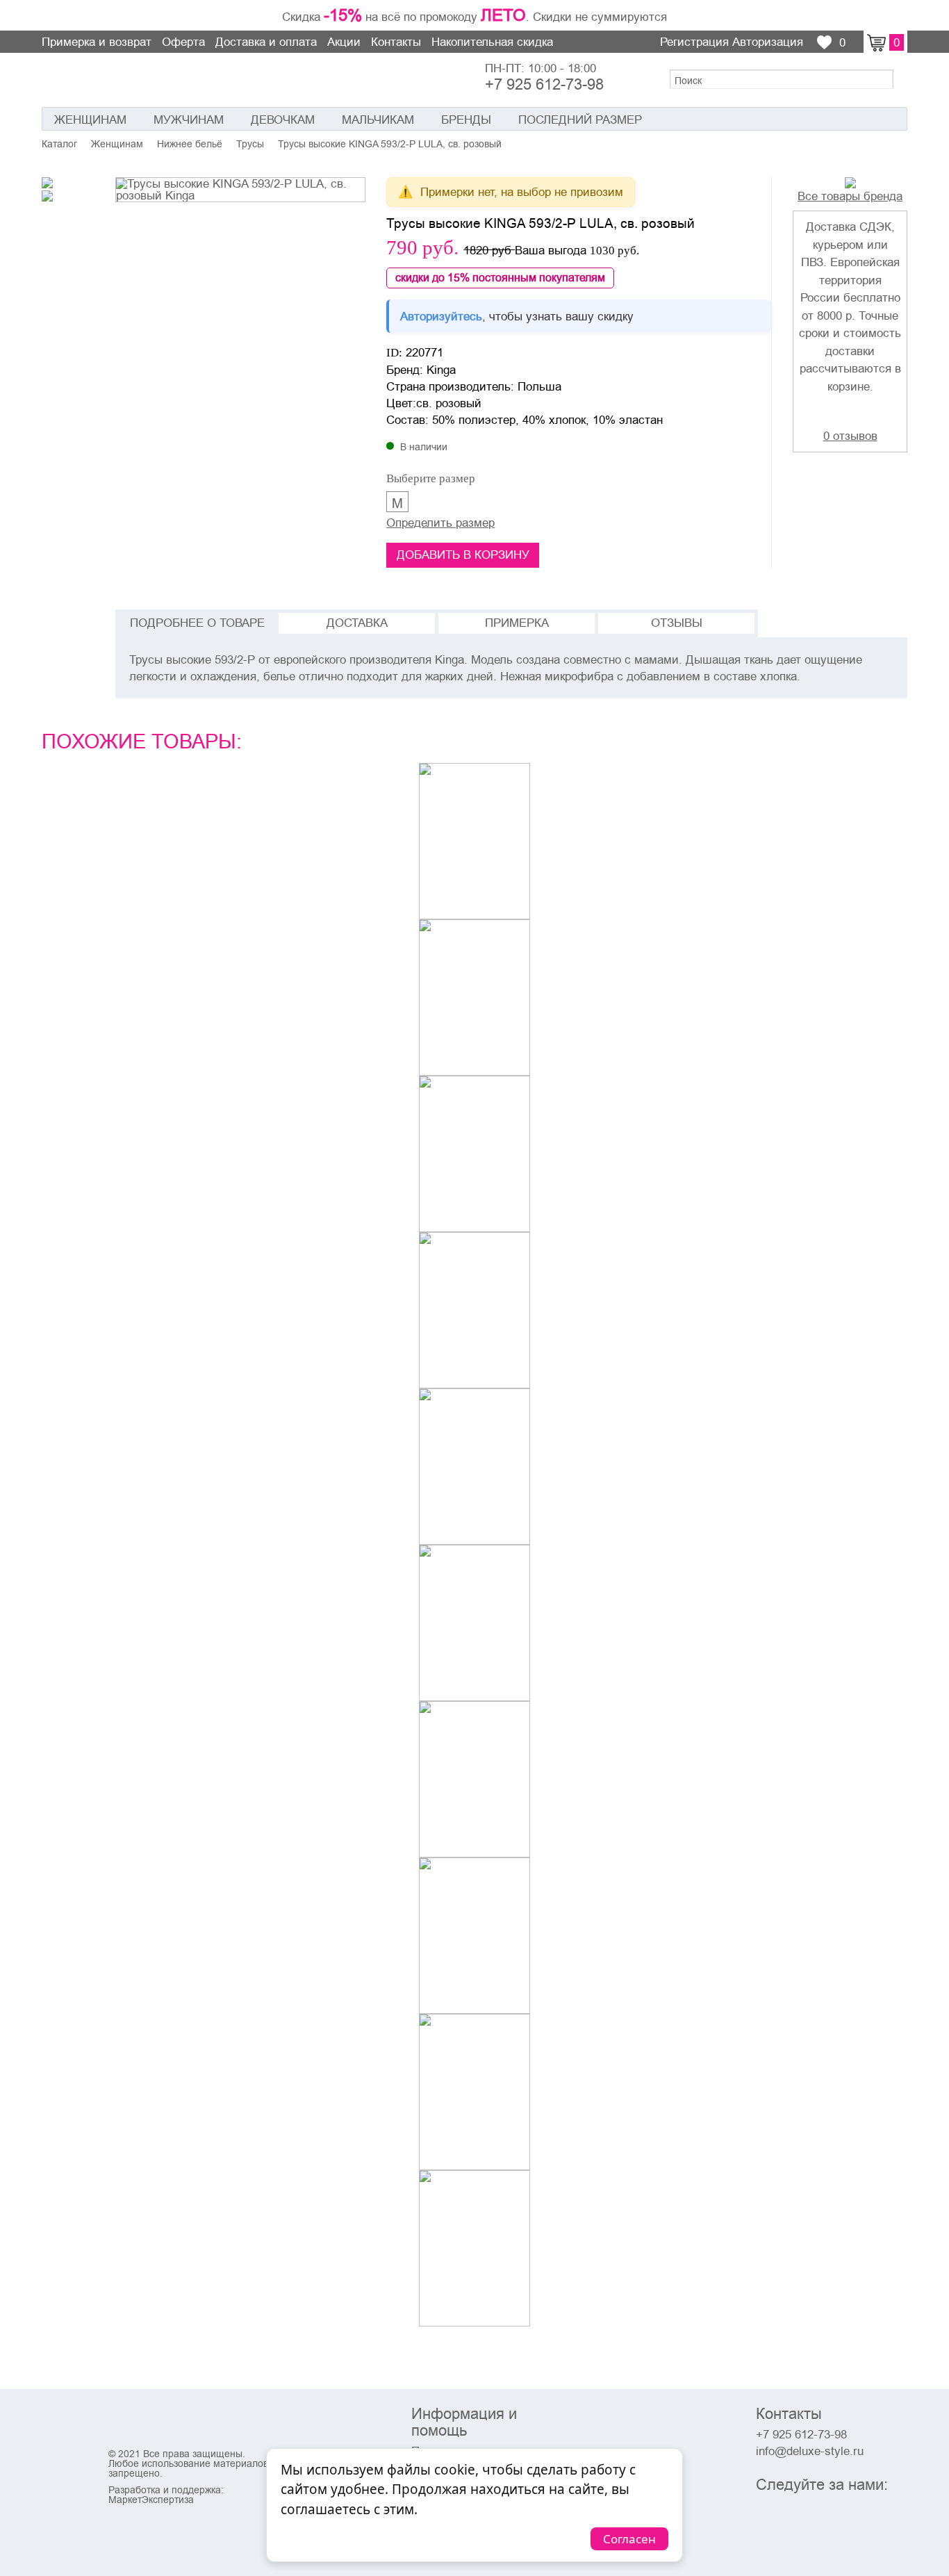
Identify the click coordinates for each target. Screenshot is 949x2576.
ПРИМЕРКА (517, 623)
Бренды (466, 120)
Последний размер (580, 120)
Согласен (629, 2539)
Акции (344, 42)
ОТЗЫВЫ (677, 623)
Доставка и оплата (266, 42)
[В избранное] (515, 905)
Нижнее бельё (190, 144)
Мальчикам (378, 120)
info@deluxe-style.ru (810, 2451)
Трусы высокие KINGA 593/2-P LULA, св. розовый (390, 144)
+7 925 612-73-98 (544, 85)
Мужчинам (189, 120)
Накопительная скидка (492, 42)
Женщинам (90, 120)
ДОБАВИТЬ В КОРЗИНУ (463, 555)
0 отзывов (850, 436)
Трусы (250, 144)
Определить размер (440, 523)
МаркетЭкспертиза (151, 2500)
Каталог (59, 144)
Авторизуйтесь (441, 316)
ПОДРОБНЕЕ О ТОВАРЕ (197, 623)
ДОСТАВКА (357, 623)
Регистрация (694, 42)
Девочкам (283, 120)
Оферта (183, 42)
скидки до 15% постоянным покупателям (500, 278)
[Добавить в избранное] (751, 193)
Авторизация (768, 42)
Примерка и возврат (97, 42)
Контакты (396, 42)
